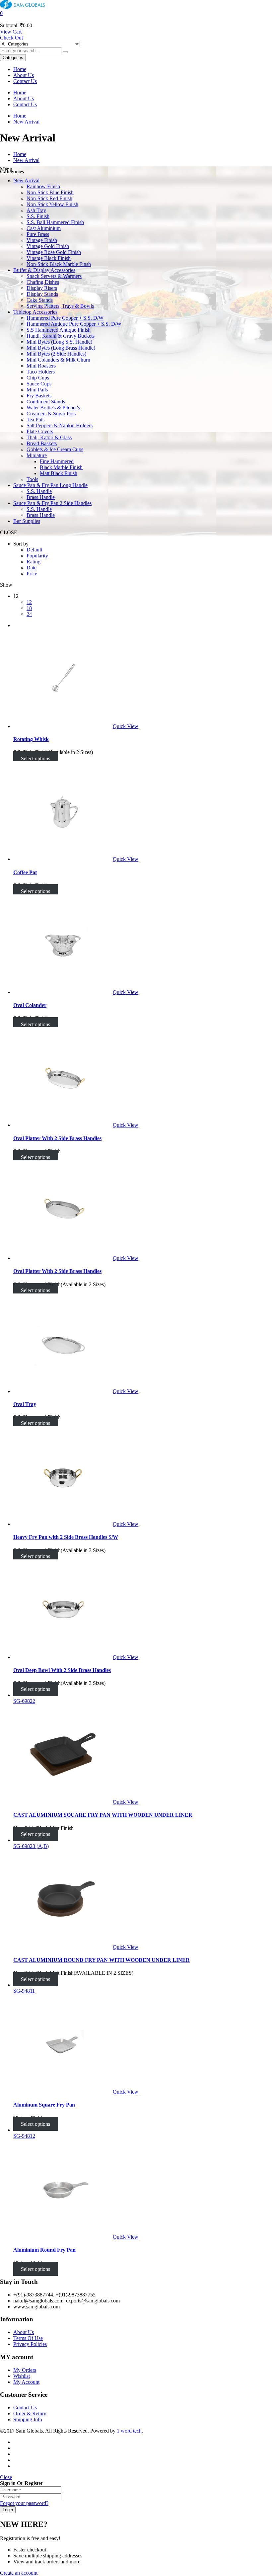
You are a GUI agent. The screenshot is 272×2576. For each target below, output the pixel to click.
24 (29, 614)
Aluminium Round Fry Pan (44, 2250)
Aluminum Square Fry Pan (44, 2105)
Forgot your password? (24, 2503)
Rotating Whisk (31, 739)
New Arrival (26, 122)
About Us (24, 75)
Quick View (126, 726)
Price (32, 574)
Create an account (19, 2573)
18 (29, 608)
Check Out (11, 38)
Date (32, 568)
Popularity (37, 556)
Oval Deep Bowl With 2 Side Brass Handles (62, 1670)
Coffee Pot (25, 872)
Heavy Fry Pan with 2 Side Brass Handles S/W (66, 1537)
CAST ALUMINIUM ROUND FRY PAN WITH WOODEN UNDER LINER (102, 1960)
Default (34, 550)
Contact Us (25, 81)
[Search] (65, 52)
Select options (35, 758)
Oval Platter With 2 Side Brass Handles (57, 1138)
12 (29, 602)
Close (6, 2477)
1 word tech (129, 2431)
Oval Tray (25, 1404)
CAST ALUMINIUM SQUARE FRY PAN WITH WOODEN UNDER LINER (103, 1815)
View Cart (11, 32)
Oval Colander (30, 1005)
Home (20, 69)
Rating (34, 562)
